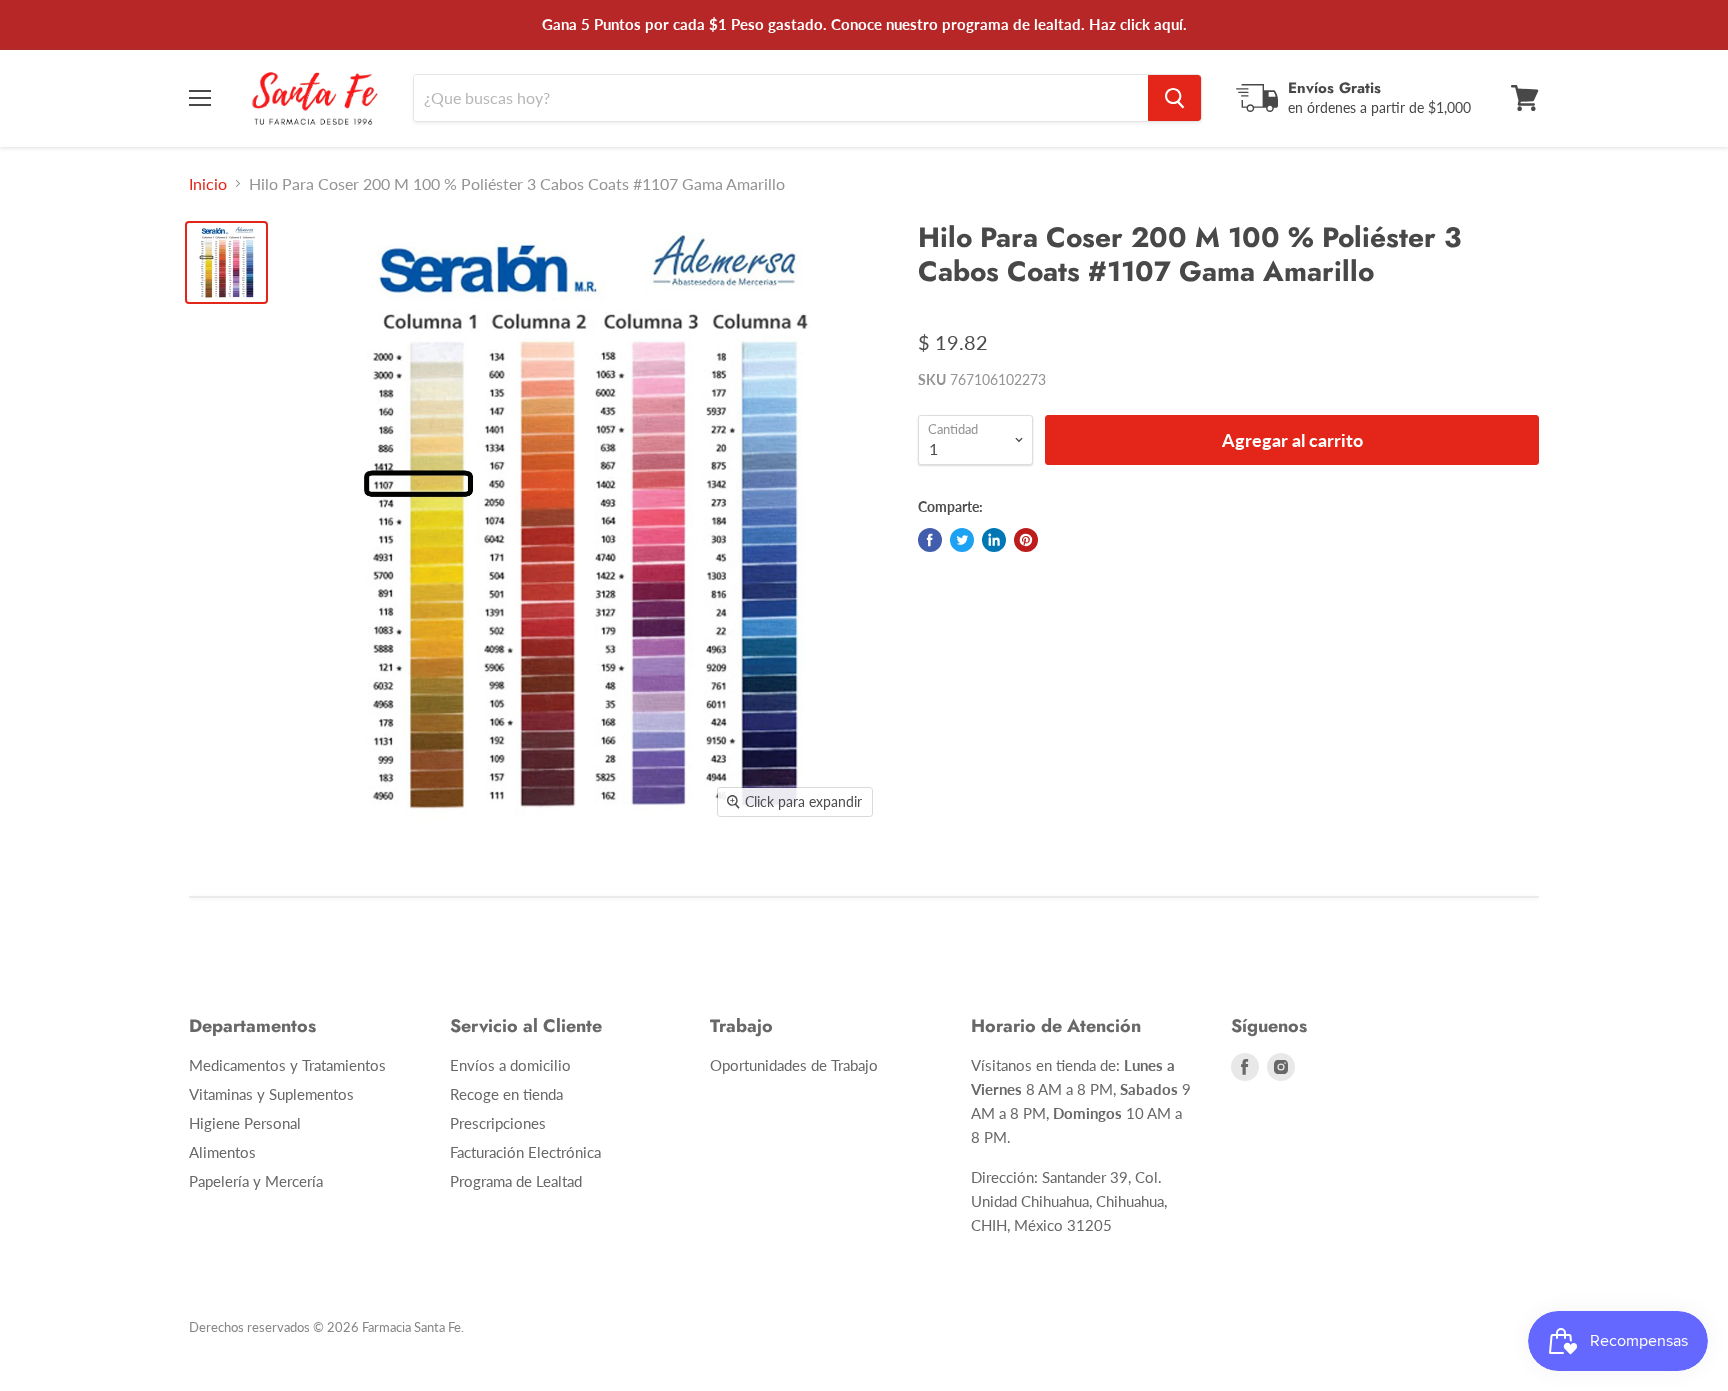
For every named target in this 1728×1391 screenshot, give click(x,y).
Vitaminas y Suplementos (271, 1094)
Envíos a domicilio (510, 1065)
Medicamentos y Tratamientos (287, 1065)
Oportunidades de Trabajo (794, 1065)
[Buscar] (1174, 98)
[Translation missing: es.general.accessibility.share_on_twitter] (962, 540)
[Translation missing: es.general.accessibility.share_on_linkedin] (994, 540)
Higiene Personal (245, 1123)
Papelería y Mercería (256, 1181)
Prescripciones (498, 1123)
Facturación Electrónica (525, 1152)
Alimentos (222, 1152)
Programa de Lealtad (516, 1181)
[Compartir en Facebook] (930, 540)
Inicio (208, 184)
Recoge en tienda (506, 1094)
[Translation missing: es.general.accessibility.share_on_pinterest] (1026, 540)
